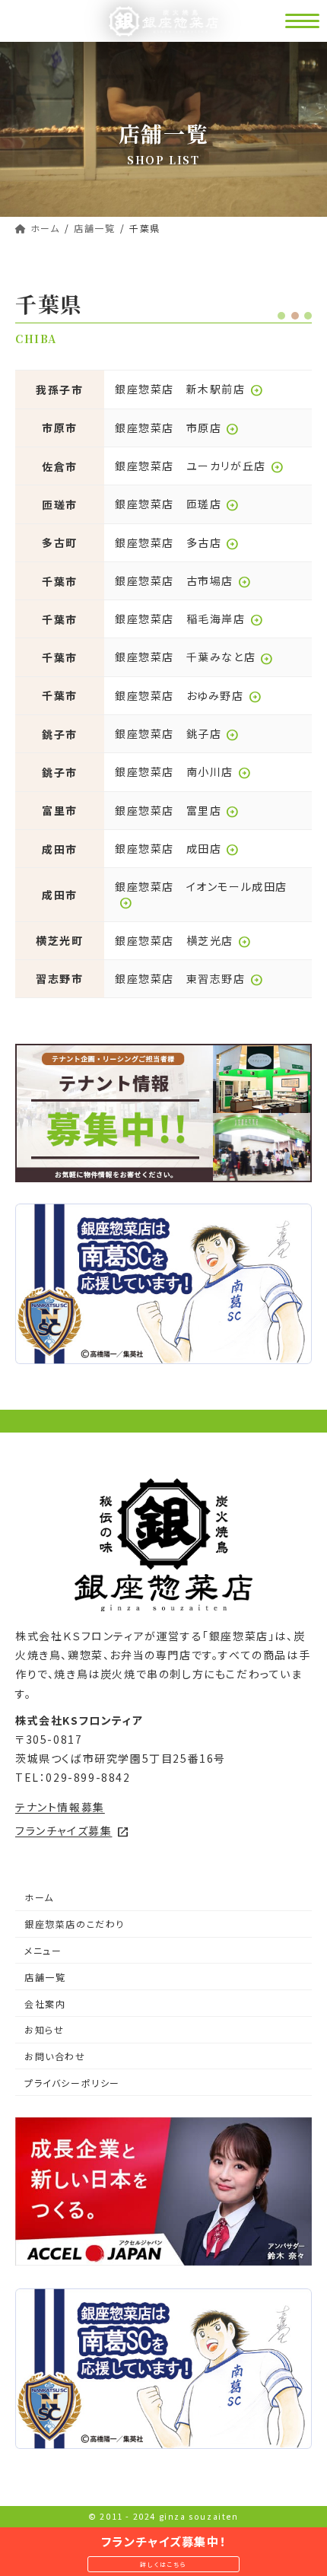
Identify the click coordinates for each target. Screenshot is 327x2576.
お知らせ (44, 2029)
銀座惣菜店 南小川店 (183, 771)
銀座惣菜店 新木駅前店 (189, 389)
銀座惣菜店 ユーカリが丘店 (199, 466)
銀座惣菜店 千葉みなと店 (194, 657)
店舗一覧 (45, 1977)
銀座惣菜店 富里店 (177, 810)
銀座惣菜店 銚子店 (177, 733)
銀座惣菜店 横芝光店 (183, 940)
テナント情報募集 (60, 1807)
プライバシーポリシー (72, 2083)
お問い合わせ (55, 2056)
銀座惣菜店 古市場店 (183, 580)
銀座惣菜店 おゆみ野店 (188, 695)
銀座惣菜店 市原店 (177, 428)
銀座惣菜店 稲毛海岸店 (189, 619)
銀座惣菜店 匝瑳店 (177, 504)
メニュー (43, 1950)
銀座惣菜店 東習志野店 (189, 978)
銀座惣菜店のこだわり (75, 1924)
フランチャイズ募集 (72, 1830)
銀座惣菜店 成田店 (177, 848)
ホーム (39, 1897)
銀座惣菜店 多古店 (177, 542)
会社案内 (45, 2004)
